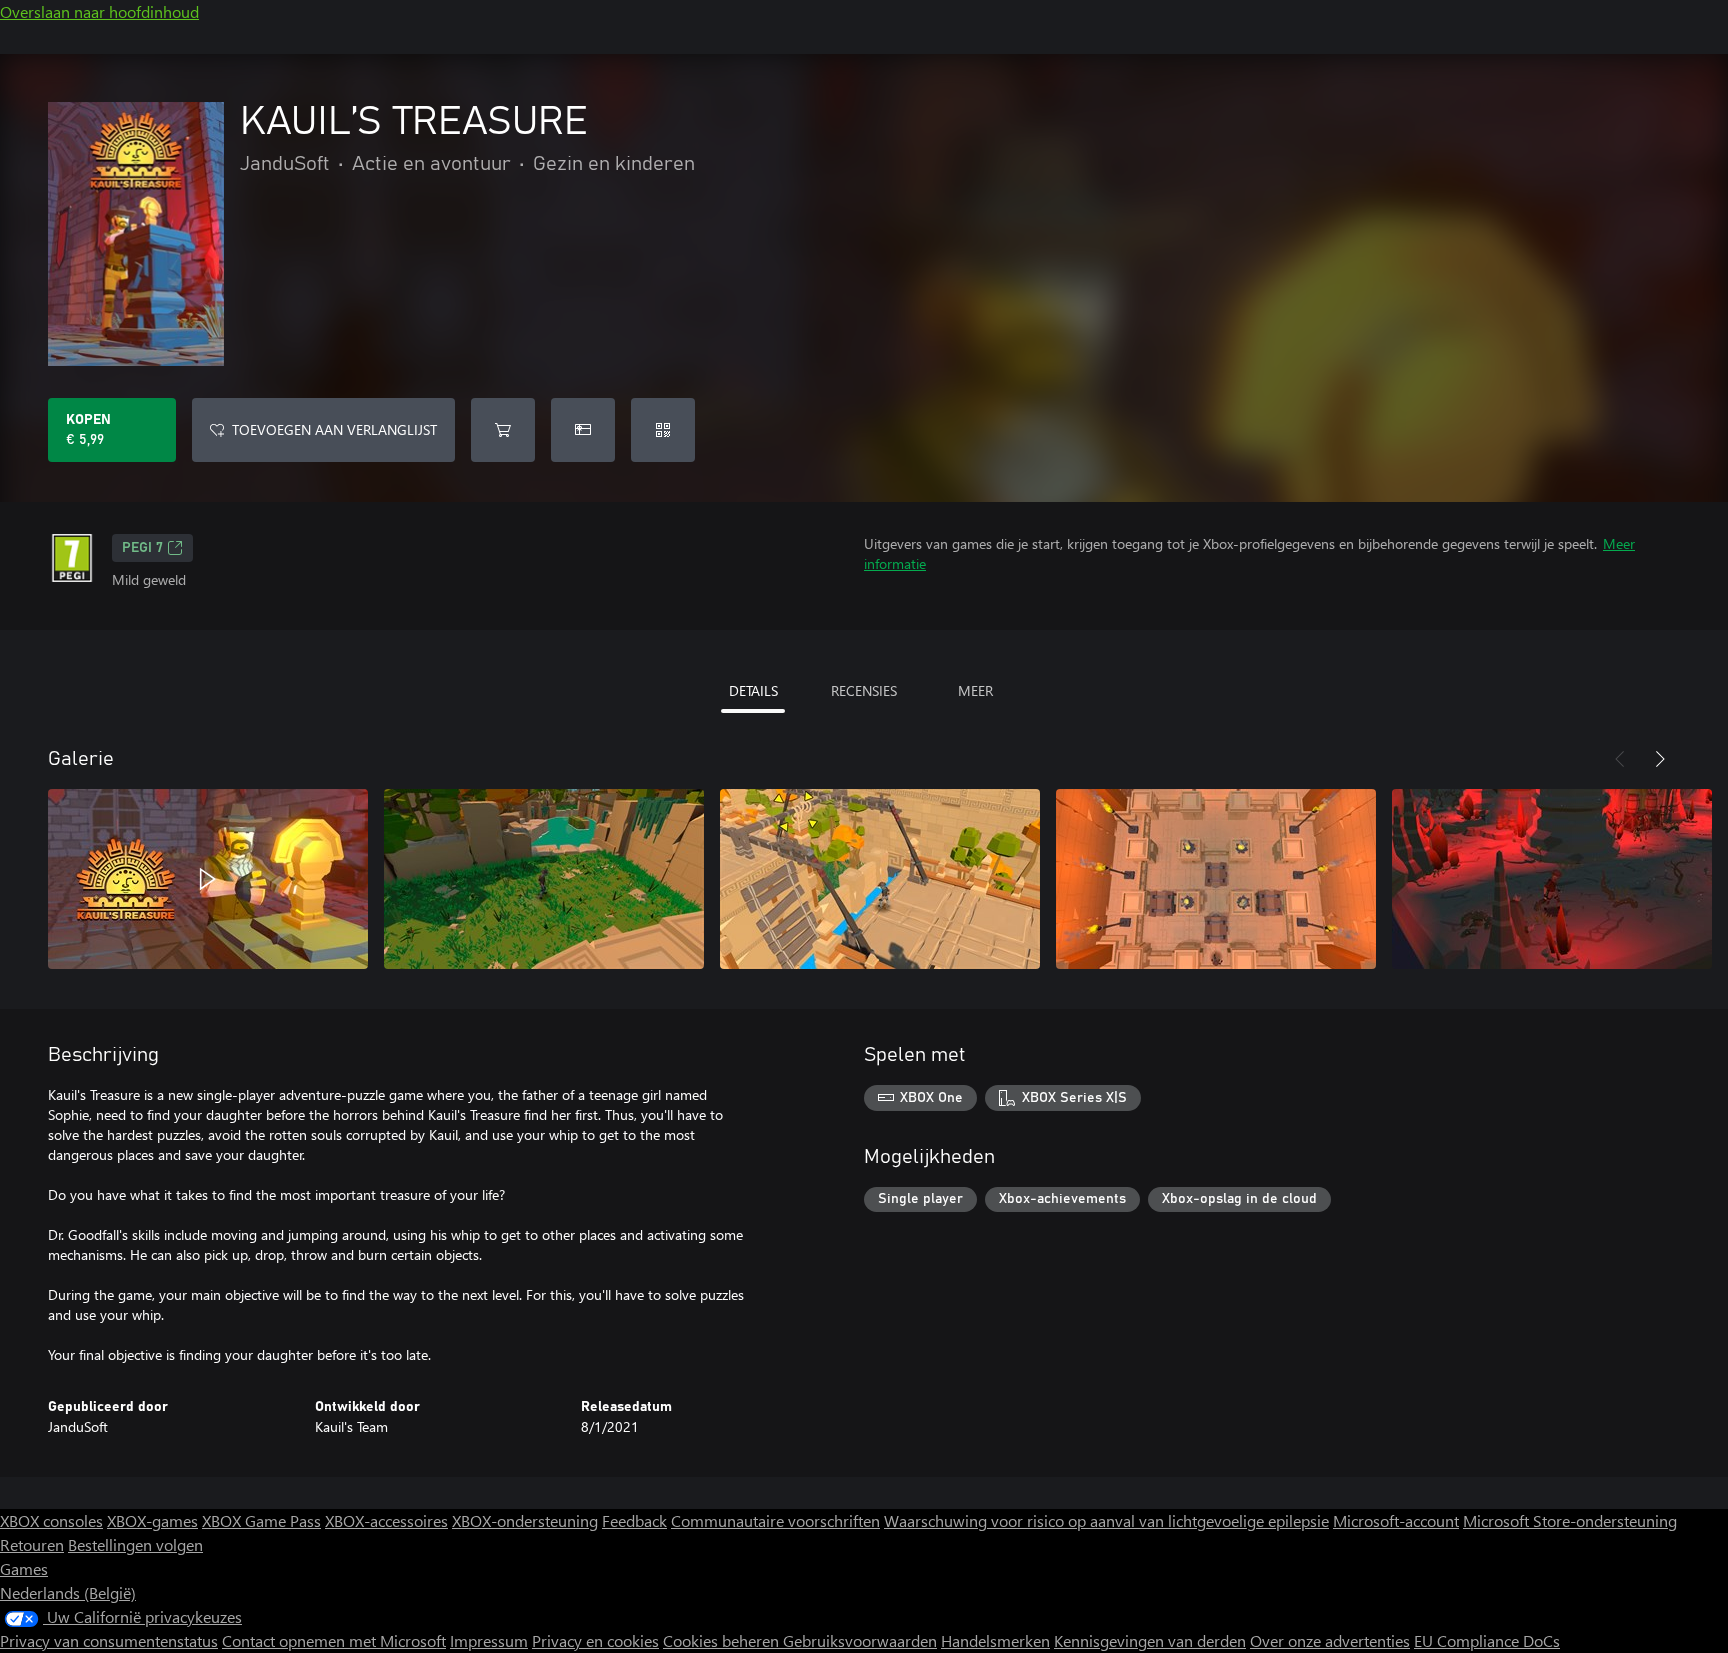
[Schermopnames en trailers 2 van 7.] (544, 879)
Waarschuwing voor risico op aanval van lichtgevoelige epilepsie (1106, 1520)
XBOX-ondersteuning (525, 1520)
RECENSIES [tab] (864, 690)
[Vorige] (1620, 759)
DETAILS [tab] (753, 690)
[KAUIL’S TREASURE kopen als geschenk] (583, 430)
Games (24, 1568)
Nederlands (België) (68, 1592)
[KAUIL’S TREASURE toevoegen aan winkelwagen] (503, 430)
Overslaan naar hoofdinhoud (99, 11)
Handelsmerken (995, 1640)
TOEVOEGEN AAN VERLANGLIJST (334, 429)
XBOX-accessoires (386, 1520)
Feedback (634, 1520)
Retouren (32, 1544)
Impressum (489, 1640)
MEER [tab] (975, 690)
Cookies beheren (723, 1640)
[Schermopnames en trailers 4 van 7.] (1216, 879)
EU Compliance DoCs (1487, 1640)
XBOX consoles (51, 1520)
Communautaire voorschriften (775, 1520)
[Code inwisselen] (663, 430)
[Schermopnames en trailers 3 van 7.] (880, 879)
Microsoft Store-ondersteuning (1570, 1520)
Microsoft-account (1396, 1520)
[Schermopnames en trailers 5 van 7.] (1552, 879)
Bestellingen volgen (135, 1544)
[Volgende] (1660, 759)
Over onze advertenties (1330, 1640)
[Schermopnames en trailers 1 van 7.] (208, 879)
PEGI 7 (142, 548)
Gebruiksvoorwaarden (860, 1640)
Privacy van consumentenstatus (109, 1640)
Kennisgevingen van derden (1150, 1640)
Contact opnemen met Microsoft (334, 1640)
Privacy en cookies (595, 1640)
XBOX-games (152, 1520)
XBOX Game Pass (261, 1520)
